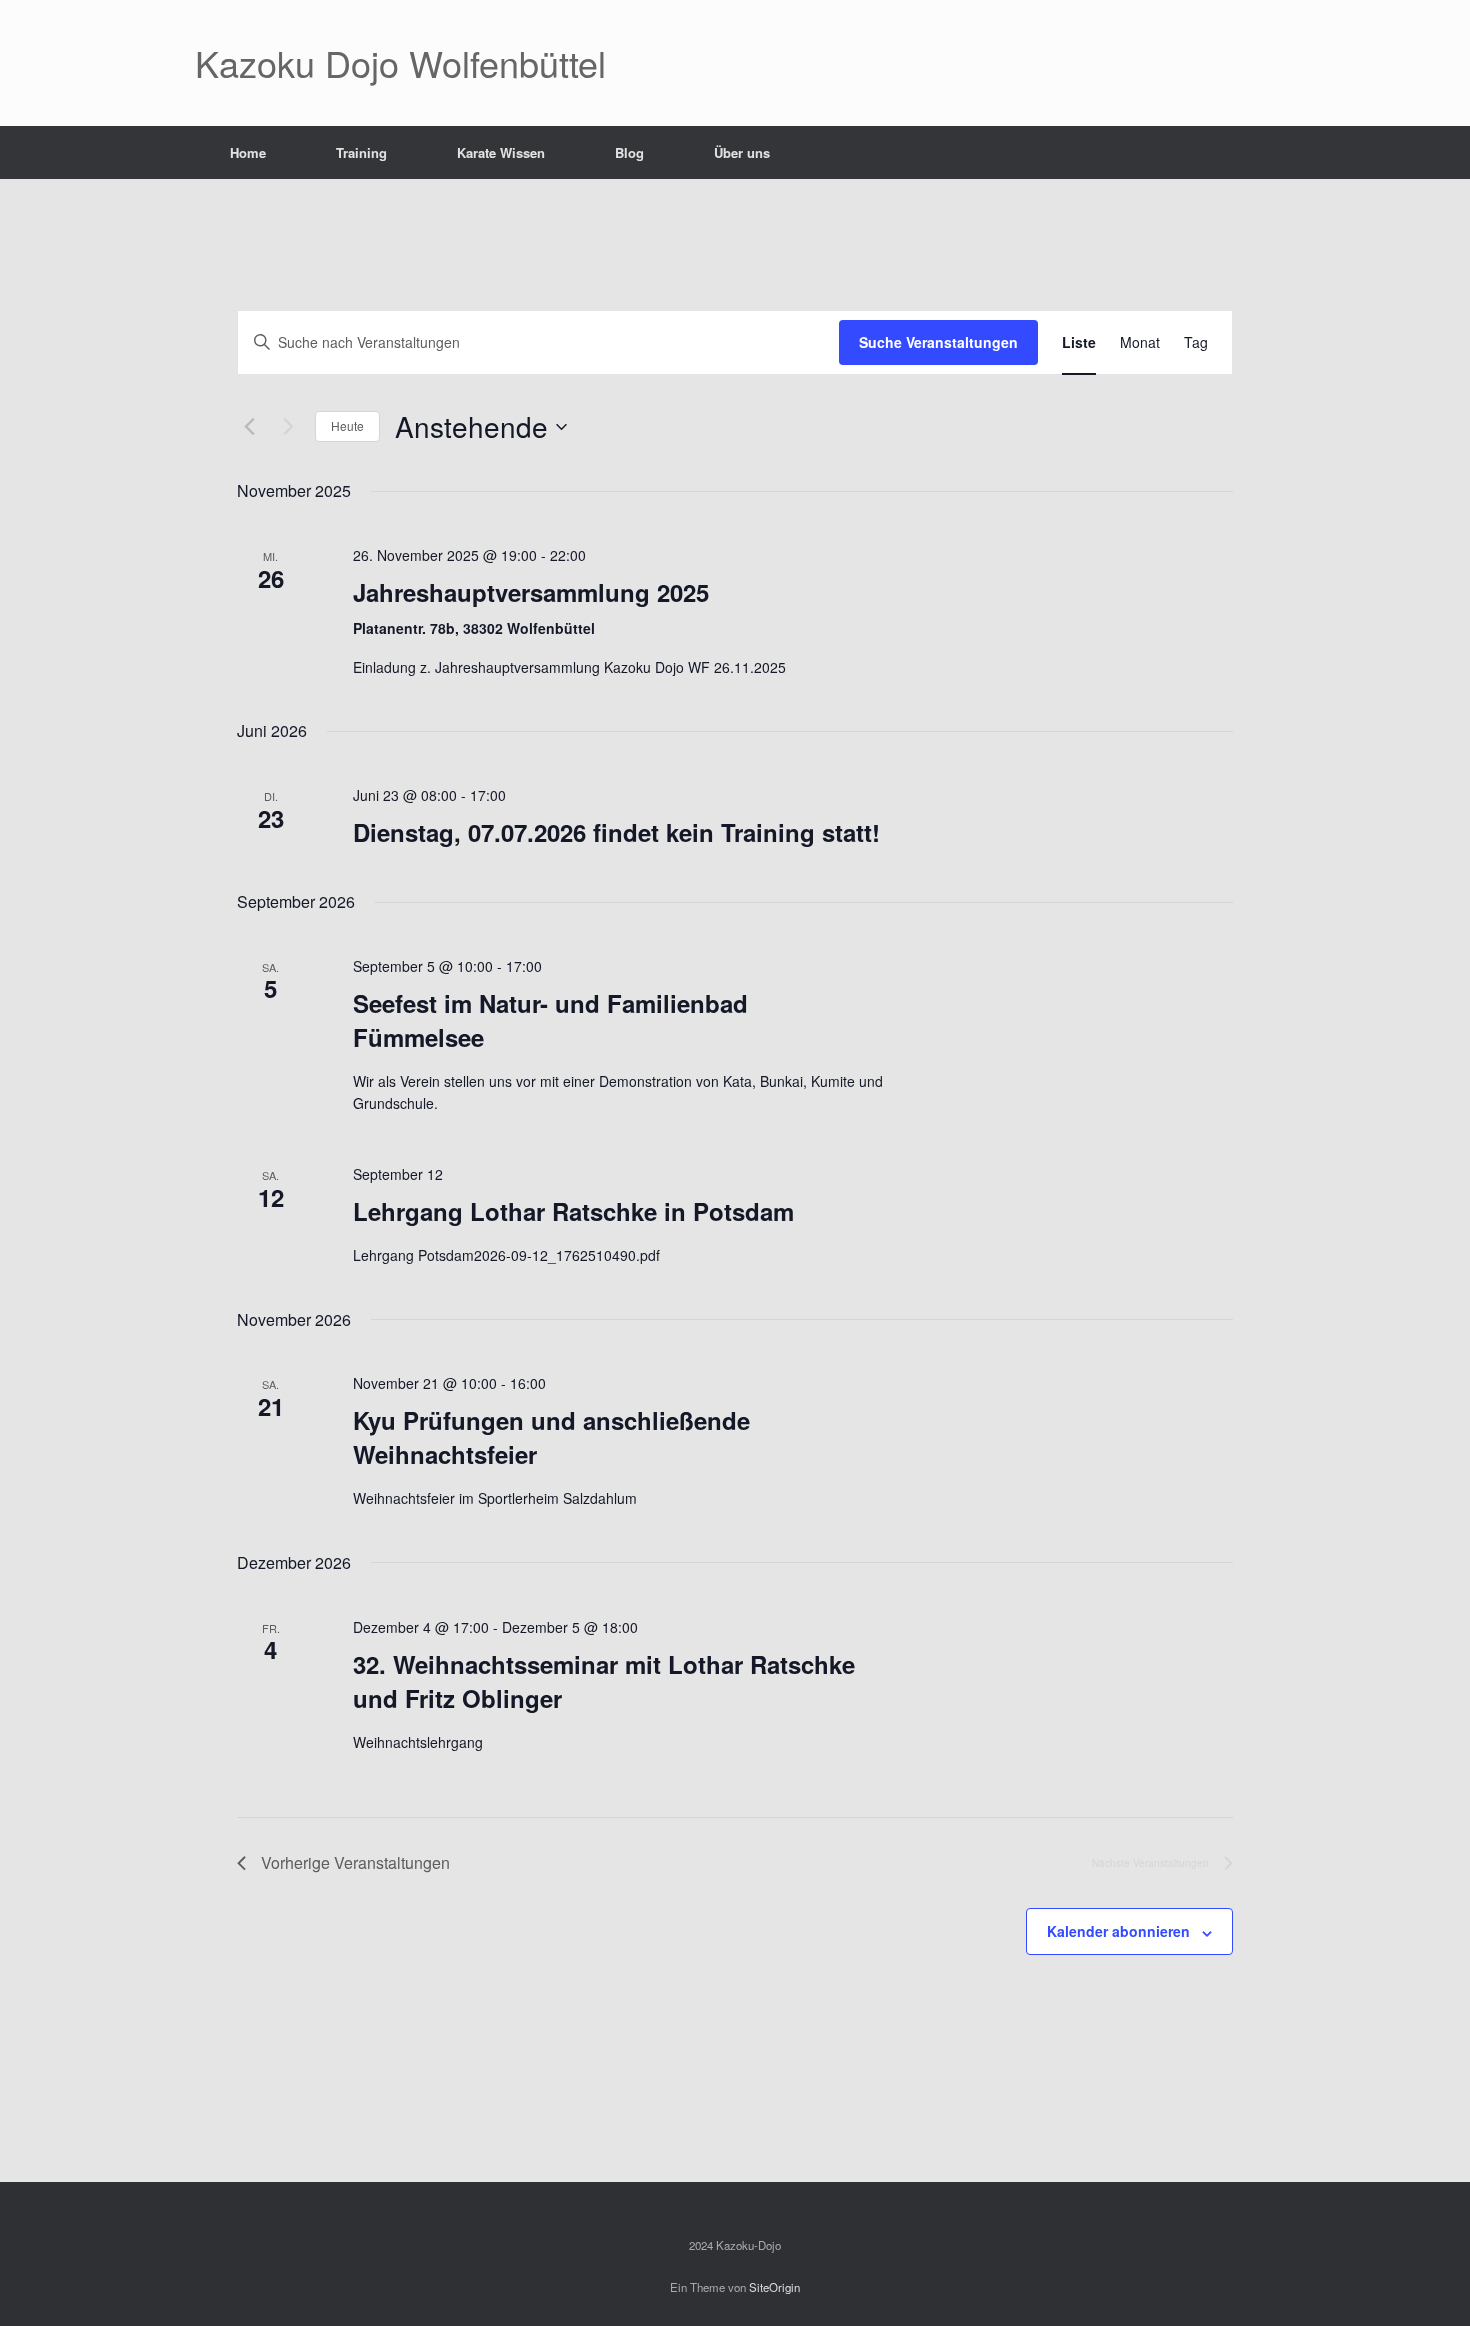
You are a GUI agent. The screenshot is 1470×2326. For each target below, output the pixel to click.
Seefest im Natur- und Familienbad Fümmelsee (550, 1020)
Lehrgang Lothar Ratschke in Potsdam (573, 1211)
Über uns (742, 152)
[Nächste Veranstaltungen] (288, 427)
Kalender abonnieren (1118, 1931)
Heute (347, 425)
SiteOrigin (774, 2287)
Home (248, 152)
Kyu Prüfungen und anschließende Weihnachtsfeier (551, 1437)
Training (361, 152)
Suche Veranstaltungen (938, 342)
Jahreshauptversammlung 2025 (531, 592)
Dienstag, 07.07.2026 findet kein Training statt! (616, 832)
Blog (629, 152)
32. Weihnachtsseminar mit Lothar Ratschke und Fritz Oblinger (604, 1681)
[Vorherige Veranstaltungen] (249, 427)
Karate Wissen (501, 152)
